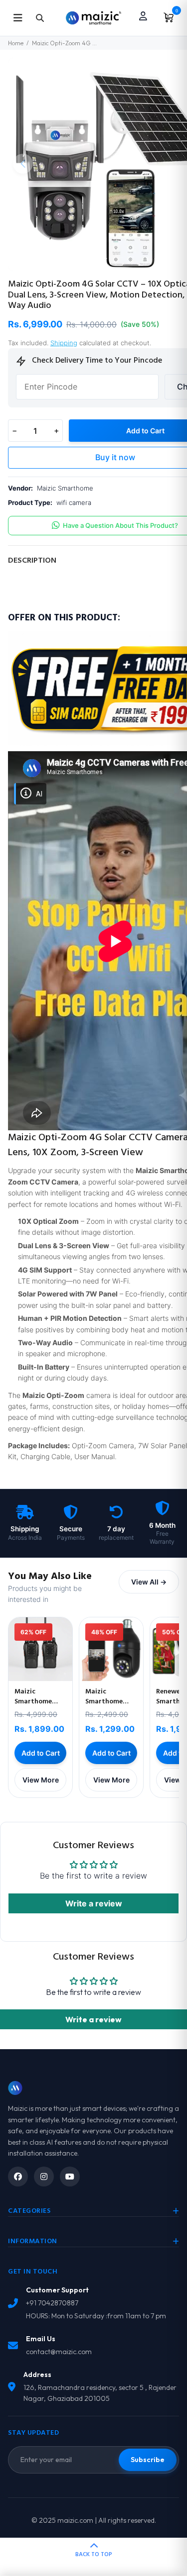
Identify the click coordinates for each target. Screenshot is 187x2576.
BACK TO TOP (94, 2555)
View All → (149, 1582)
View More (41, 1780)
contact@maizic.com (59, 2352)
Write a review (94, 1903)
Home (16, 43)
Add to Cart (41, 1753)
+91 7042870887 (52, 2303)
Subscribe (148, 2460)
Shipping (64, 343)
